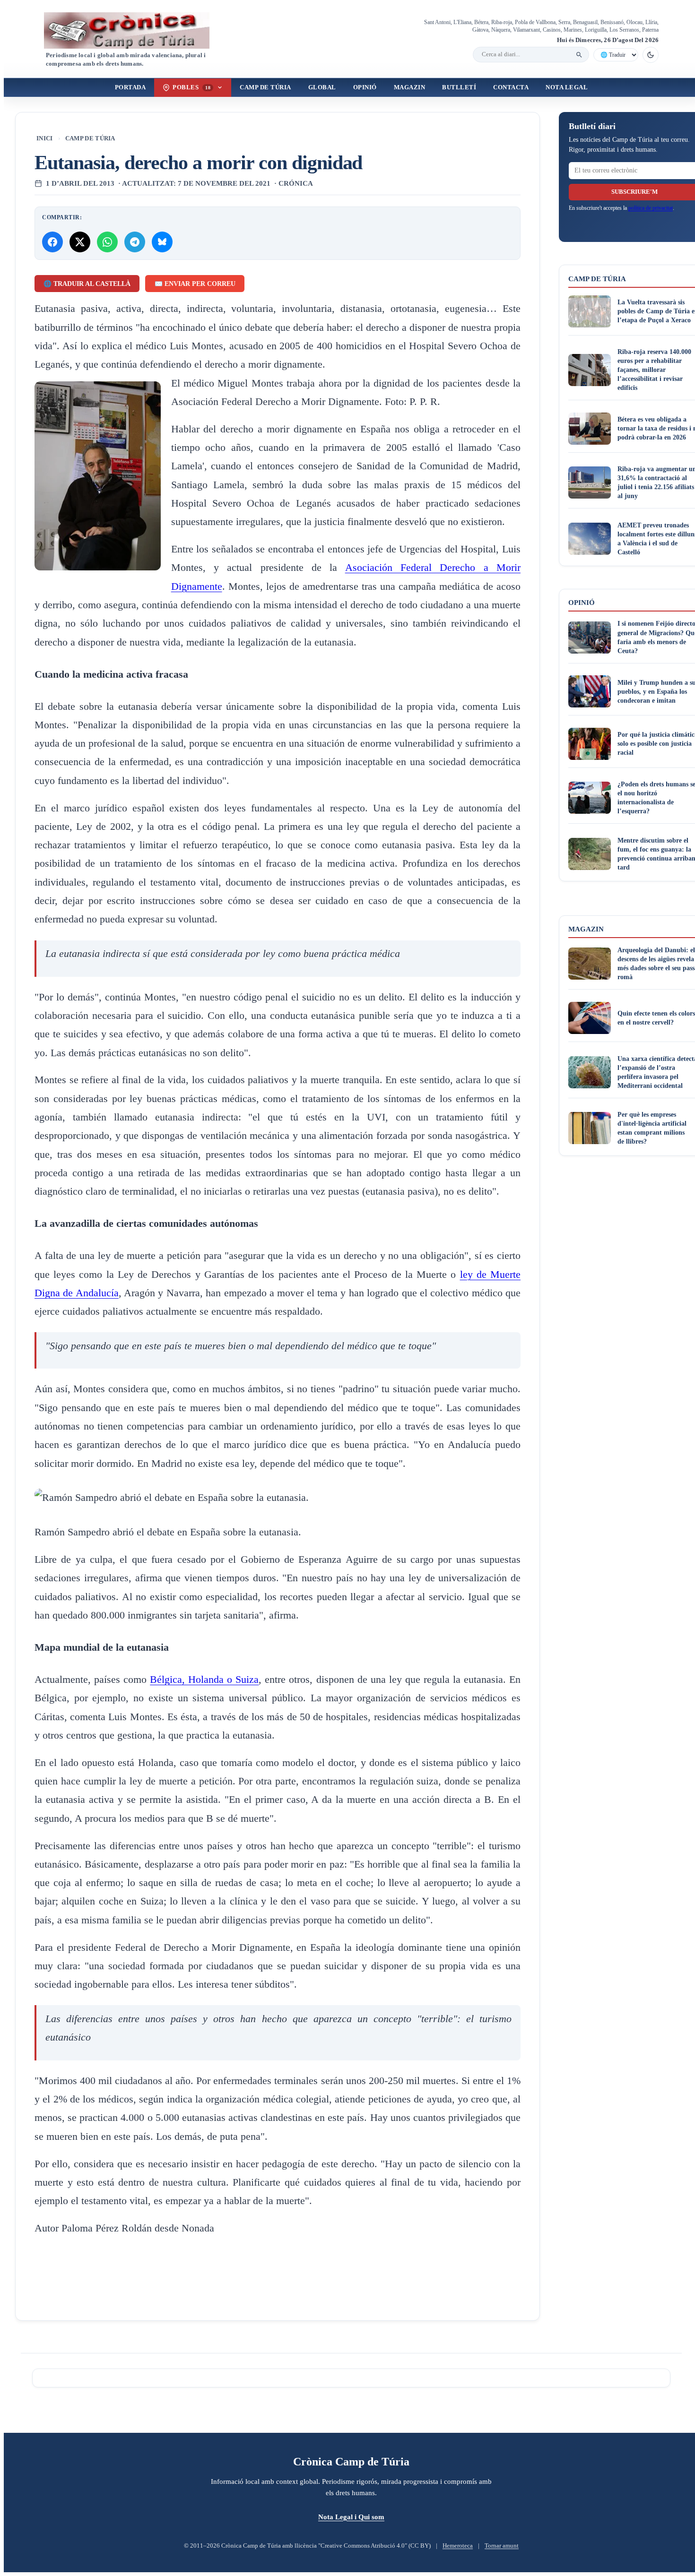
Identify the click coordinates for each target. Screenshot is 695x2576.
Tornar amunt (502, 2546)
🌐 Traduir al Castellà (87, 284)
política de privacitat (651, 208)
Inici (45, 138)
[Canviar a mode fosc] (651, 55)
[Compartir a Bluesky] (162, 242)
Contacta (511, 87)
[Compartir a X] (80, 242)
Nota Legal (567, 87)
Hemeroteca (458, 2546)
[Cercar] (579, 55)
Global (322, 87)
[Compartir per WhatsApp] (107, 242)
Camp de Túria (265, 87)
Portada (130, 87)
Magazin (410, 87)
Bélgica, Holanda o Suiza (204, 1680)
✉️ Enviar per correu (195, 284)
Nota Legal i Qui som (351, 2517)
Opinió (365, 87)
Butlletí (459, 87)
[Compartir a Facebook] (52, 242)
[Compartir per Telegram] (135, 242)
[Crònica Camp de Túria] (135, 30)
